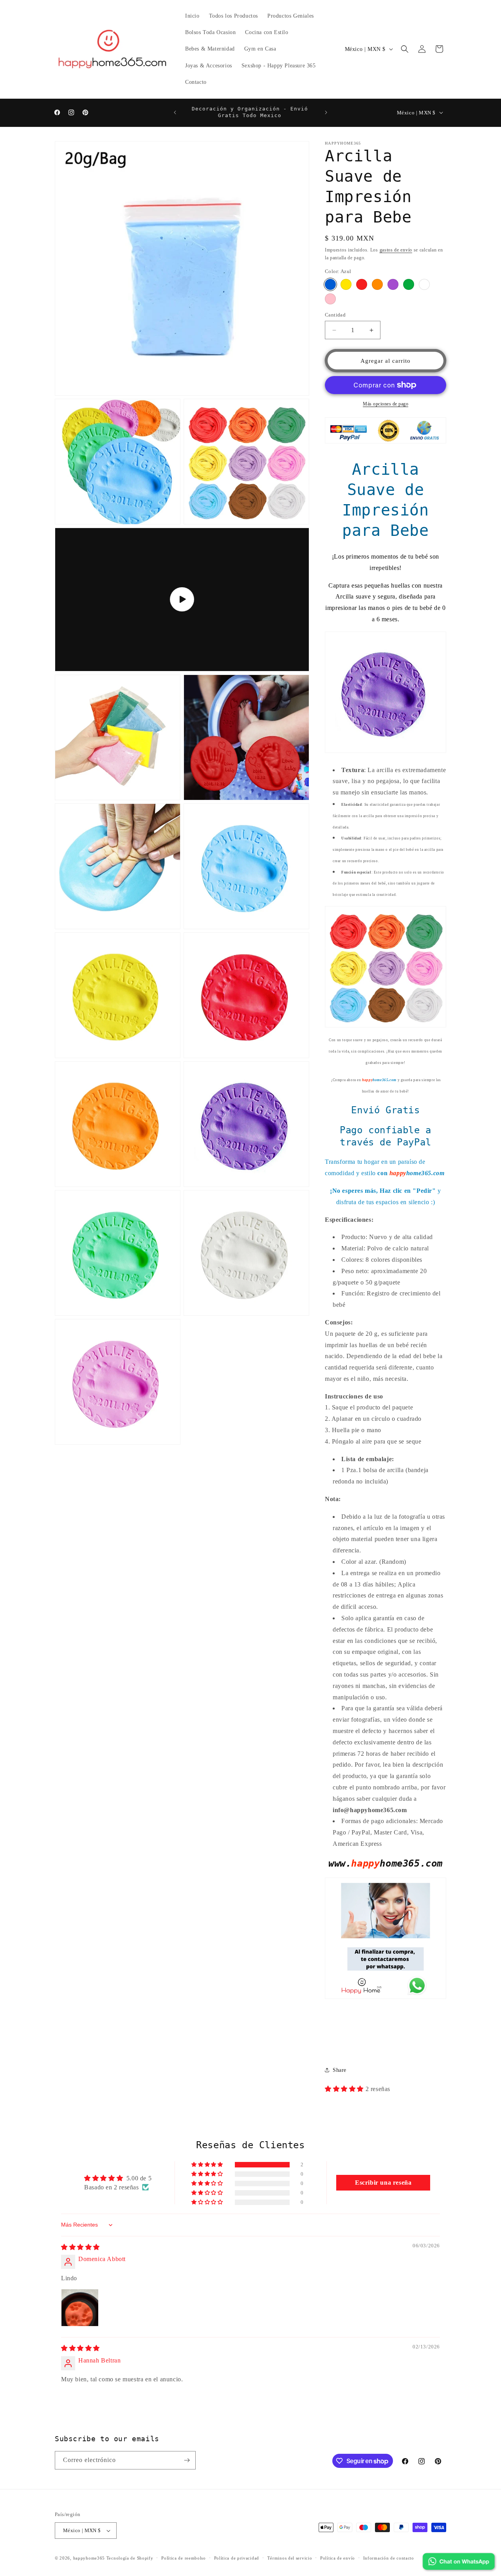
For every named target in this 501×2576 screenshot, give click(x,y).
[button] (405, 49)
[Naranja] (377, 284)
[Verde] (409, 284)
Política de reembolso (184, 2558)
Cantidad (335, 315)
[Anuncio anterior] (175, 112)
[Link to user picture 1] (80, 2308)
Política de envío (338, 2558)
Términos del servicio (290, 2558)
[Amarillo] (346, 284)
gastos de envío (396, 250)
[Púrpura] (393, 284)
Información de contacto (389, 2558)
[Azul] (330, 284)
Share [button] (340, 2070)
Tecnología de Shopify (130, 2558)
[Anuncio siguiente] (326, 112)
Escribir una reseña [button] (383, 2183)
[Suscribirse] (187, 2460)
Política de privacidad (237, 2558)
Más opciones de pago (386, 404)
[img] (80, 2247)
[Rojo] (362, 284)
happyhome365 (89, 2558)
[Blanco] (424, 284)
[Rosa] (330, 299)
